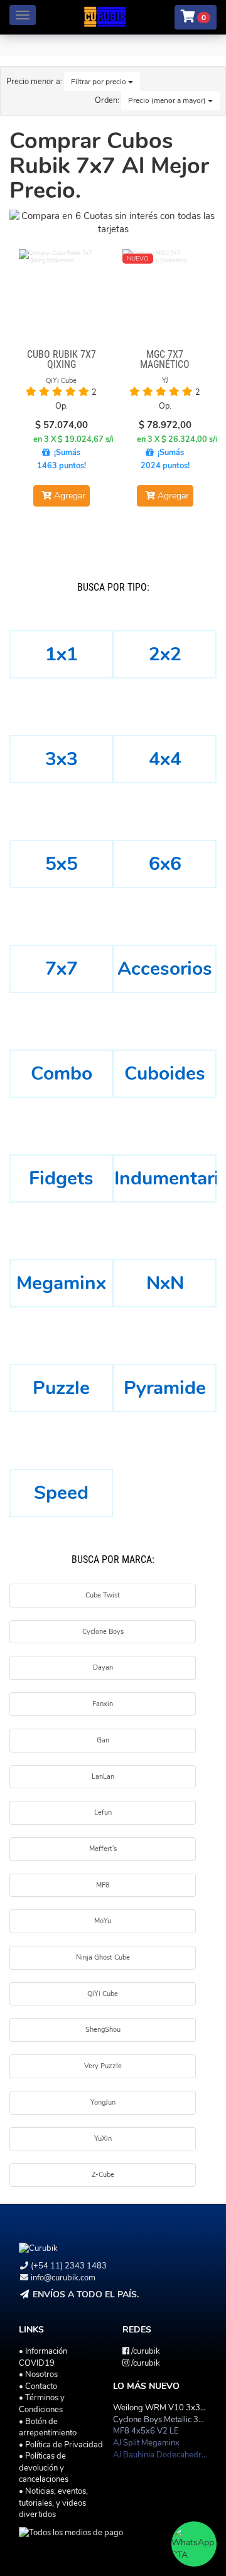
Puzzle (61, 1388)
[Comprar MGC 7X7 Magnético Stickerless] (165, 292)
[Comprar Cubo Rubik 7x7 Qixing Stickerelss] (61, 292)
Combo (62, 1074)
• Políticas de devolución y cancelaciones (44, 2468)
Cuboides (165, 1074)
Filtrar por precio (100, 82)
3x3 (62, 759)
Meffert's (103, 1849)
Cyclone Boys (103, 1632)
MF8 (103, 1885)
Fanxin (103, 1704)
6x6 (165, 864)
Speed (61, 1493)
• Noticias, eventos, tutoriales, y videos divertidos (53, 2503)
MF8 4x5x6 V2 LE (146, 2431)
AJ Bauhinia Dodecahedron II (164, 2455)
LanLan (103, 1777)
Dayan (103, 1667)
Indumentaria (165, 1178)
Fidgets (61, 1178)
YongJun (103, 2102)
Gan (103, 1740)
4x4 (165, 759)
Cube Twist (103, 1595)
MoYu (103, 1921)
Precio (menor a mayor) (168, 100)
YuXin (103, 2139)
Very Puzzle (103, 2066)
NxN (165, 1283)
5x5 (62, 864)
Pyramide (165, 1388)
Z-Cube (103, 2175)
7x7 (62, 969)
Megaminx (61, 1283)
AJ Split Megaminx (146, 2443)
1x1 (62, 654)
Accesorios (165, 969)
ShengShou (103, 2030)
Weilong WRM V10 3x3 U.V (164, 2408)
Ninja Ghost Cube (103, 1957)
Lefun (103, 1812)
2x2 (165, 654)
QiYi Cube (103, 1994)
